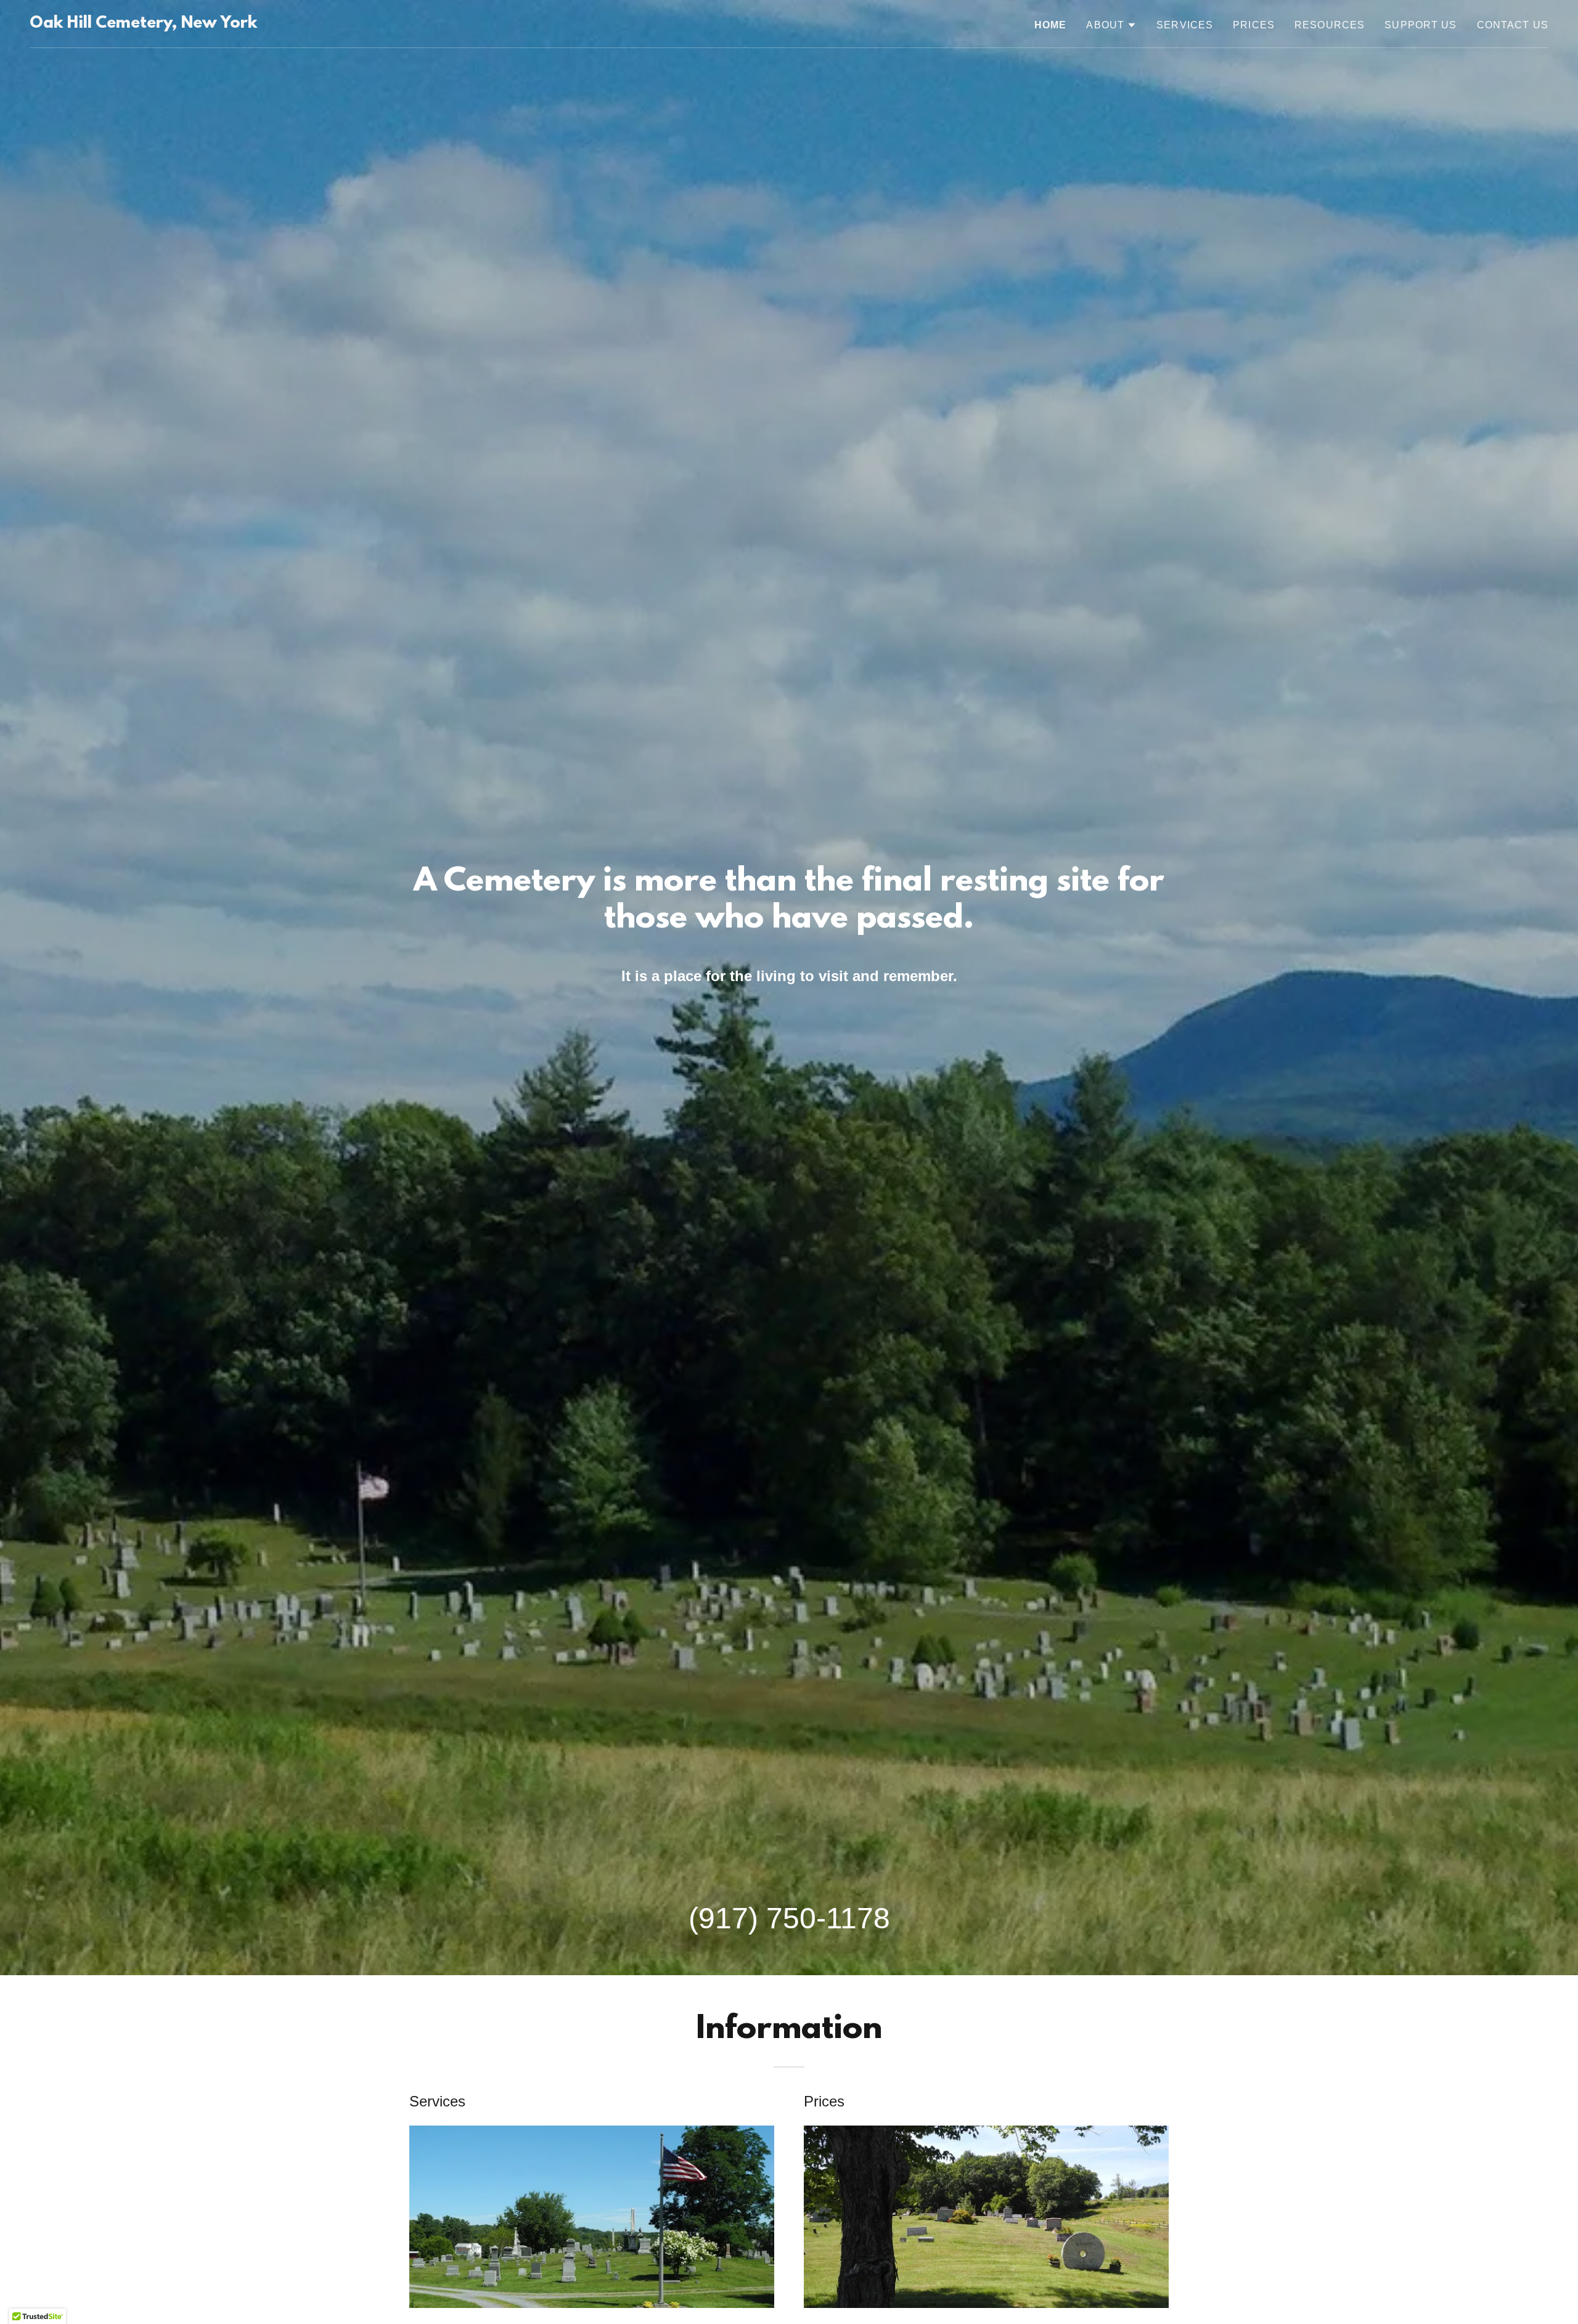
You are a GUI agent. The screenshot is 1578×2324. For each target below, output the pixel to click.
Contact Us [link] (1513, 25)
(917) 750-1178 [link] (789, 1918)
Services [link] (1185, 25)
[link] (143, 24)
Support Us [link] (1421, 25)
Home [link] (1051, 25)
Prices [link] (1254, 25)
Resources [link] (1330, 25)
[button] (1111, 25)
